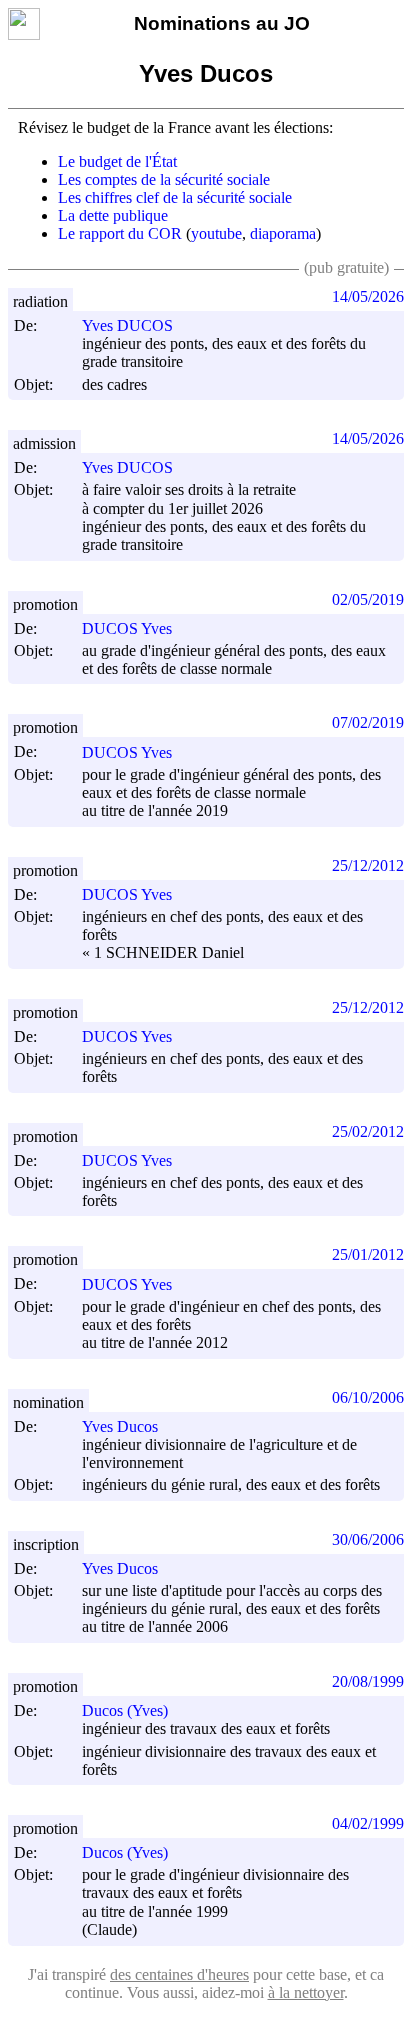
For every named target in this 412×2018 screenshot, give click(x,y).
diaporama (283, 233)
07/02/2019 (368, 722)
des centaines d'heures (179, 1974)
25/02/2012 (368, 1131)
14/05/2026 (368, 296)
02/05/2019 (368, 599)
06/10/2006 (368, 1397)
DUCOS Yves (127, 628)
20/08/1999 (368, 1681)
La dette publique (113, 215)
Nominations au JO (222, 23)
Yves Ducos (120, 1426)
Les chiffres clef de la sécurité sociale (175, 197)
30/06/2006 (368, 1539)
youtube (216, 233)
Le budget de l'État (117, 161)
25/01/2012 (368, 1254)
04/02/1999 (368, 1823)
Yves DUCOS (127, 325)
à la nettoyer (306, 1992)
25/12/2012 (368, 865)
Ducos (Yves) (125, 1710)
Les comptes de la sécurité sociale (164, 179)
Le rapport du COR (120, 233)
